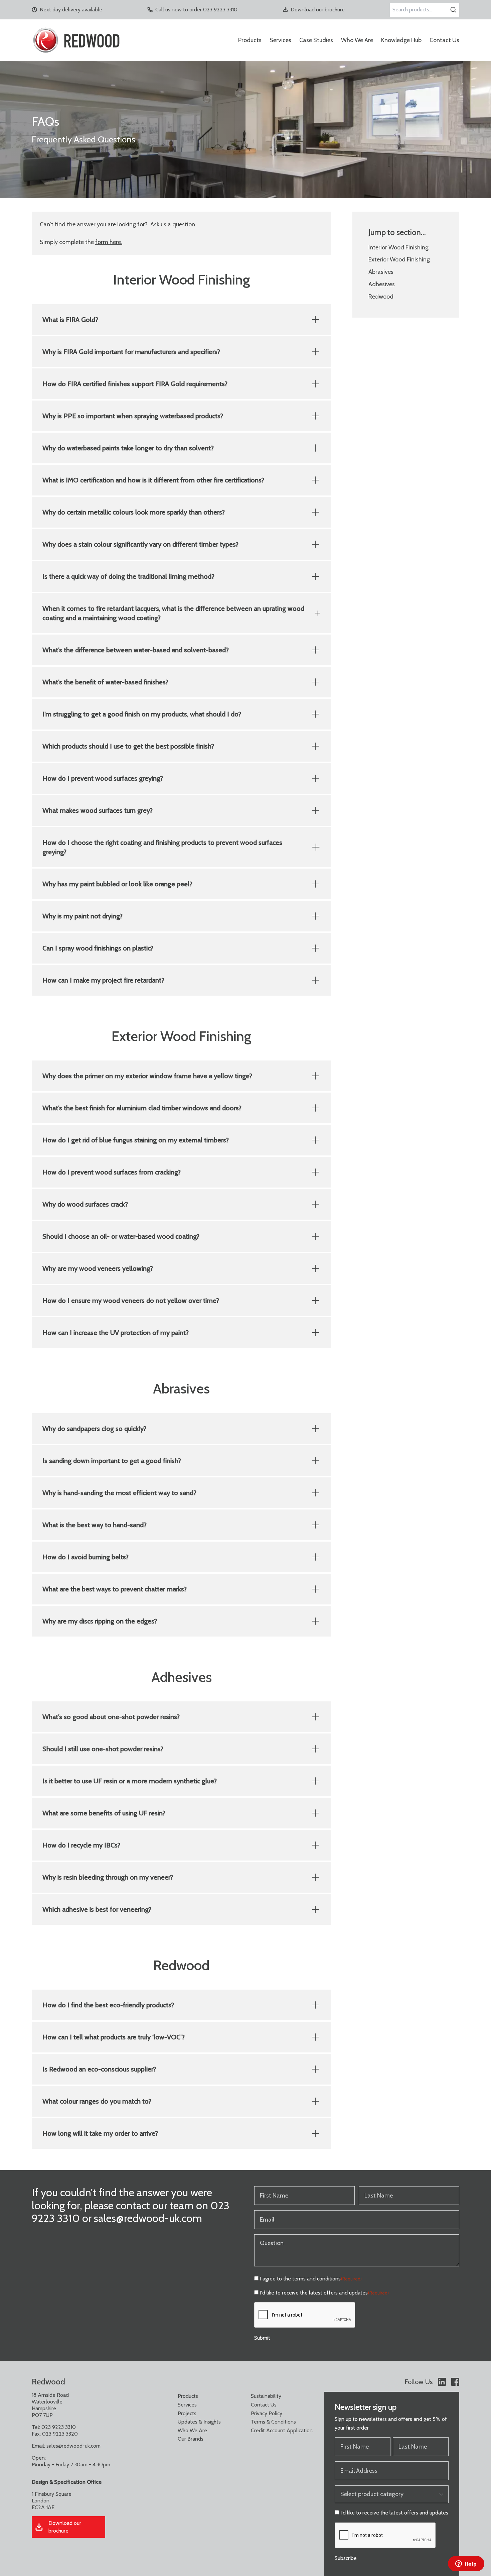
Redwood (381, 297)
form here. (109, 242)
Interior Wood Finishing (398, 247)
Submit (262, 2338)
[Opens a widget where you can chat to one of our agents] (466, 2564)
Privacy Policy (267, 2413)
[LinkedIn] (442, 2382)
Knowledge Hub (401, 40)
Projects (187, 2413)
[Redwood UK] (76, 40)
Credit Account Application (282, 2430)
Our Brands (191, 2439)
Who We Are (357, 40)
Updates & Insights (199, 2422)
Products (250, 40)
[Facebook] (455, 2382)
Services (280, 40)
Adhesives (382, 284)
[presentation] (305, 2315)
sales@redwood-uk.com (73, 2446)
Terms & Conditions (273, 2422)
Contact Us (444, 40)
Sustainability (266, 2396)
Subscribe (346, 2558)
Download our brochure (318, 10)
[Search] (453, 10)
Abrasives (381, 272)
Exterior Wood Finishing (399, 259)
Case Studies (316, 40)
